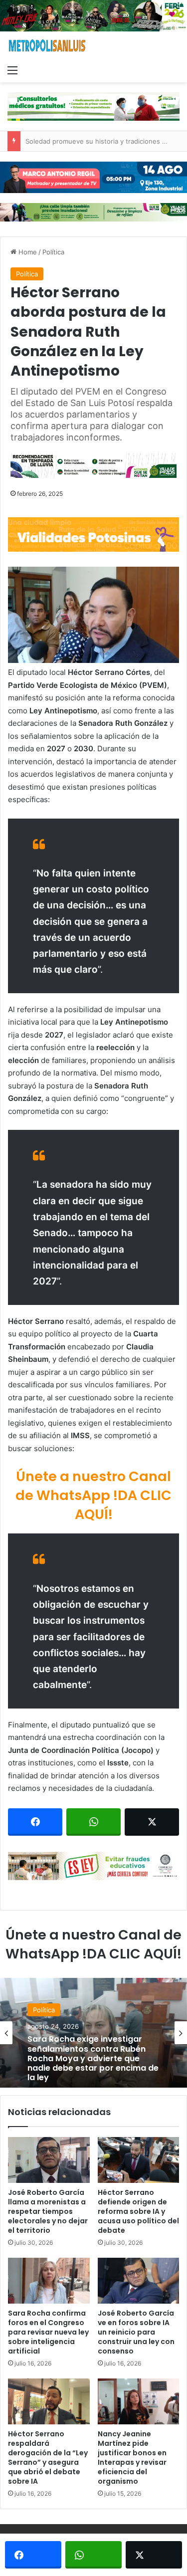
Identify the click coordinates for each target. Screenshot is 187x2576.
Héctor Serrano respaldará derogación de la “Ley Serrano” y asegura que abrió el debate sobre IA (48, 2458)
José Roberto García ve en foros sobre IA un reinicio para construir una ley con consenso (136, 2332)
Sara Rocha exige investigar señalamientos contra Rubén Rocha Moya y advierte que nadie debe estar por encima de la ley (93, 2058)
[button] (93, 615)
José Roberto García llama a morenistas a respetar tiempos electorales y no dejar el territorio (48, 2211)
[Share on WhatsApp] (93, 1822)
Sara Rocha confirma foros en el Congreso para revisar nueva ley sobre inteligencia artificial (48, 2332)
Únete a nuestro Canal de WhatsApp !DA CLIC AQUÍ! (93, 1495)
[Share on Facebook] (35, 1822)
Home (27, 252)
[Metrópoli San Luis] (47, 46)
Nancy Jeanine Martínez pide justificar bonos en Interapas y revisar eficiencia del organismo (132, 2458)
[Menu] (12, 70)
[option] (93, 2033)
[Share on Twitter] (152, 1822)
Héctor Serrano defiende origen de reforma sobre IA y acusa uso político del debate (138, 2211)
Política (53, 252)
